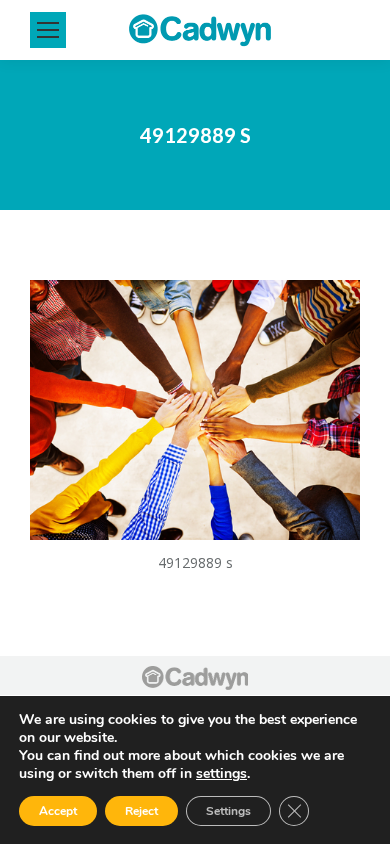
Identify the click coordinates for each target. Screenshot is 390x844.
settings (221, 774)
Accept (58, 811)
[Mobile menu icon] (48, 30)
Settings (228, 811)
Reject (141, 811)
